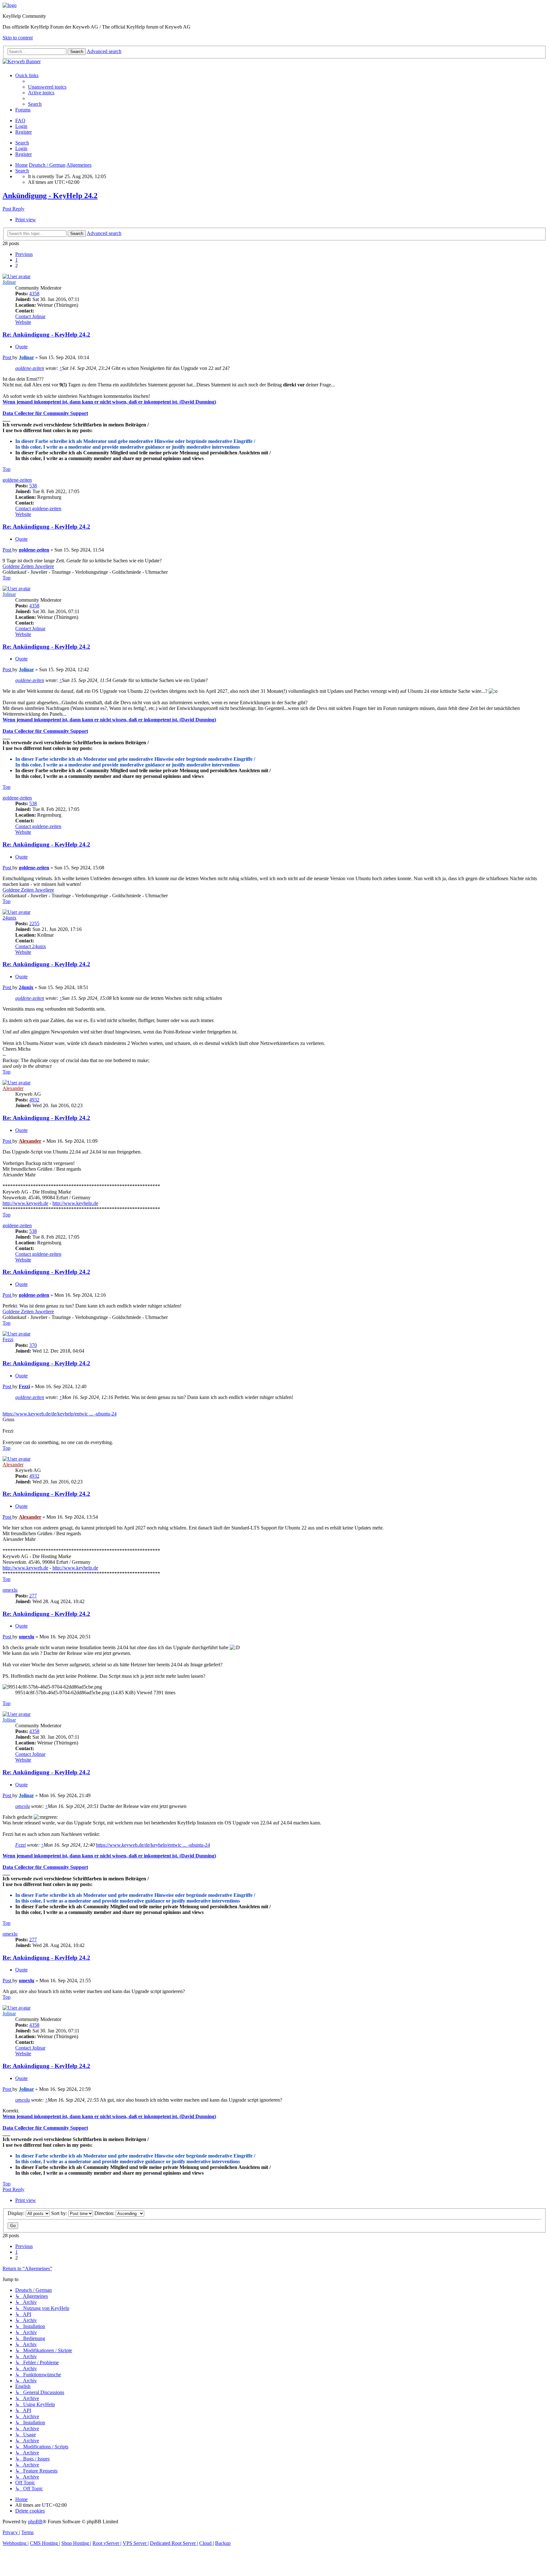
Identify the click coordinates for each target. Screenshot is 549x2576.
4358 (34, 294)
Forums (23, 110)
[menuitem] (47, 87)
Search (22, 143)
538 (33, 486)
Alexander (13, 1088)
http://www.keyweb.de (25, 1203)
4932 (34, 1100)
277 (33, 1596)
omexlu (10, 1590)
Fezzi (8, 1339)
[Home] (10, 5)
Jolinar (9, 282)
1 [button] (17, 260)
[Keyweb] (274, 62)
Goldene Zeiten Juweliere (28, 566)
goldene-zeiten (30, 368)
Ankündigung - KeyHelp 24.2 (50, 196)
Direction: (105, 2213)
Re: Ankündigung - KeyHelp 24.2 (46, 335)
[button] (24, 254)
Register (24, 154)
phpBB (35, 2522)
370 (33, 1345)
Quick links (27, 75)
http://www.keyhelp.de (75, 1203)
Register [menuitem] (24, 132)
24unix (10, 918)
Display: (17, 2213)
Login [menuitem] (21, 126)
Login (21, 148)
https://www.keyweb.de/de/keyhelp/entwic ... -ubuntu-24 (60, 1414)
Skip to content (18, 38)
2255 (34, 923)
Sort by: (60, 2213)
